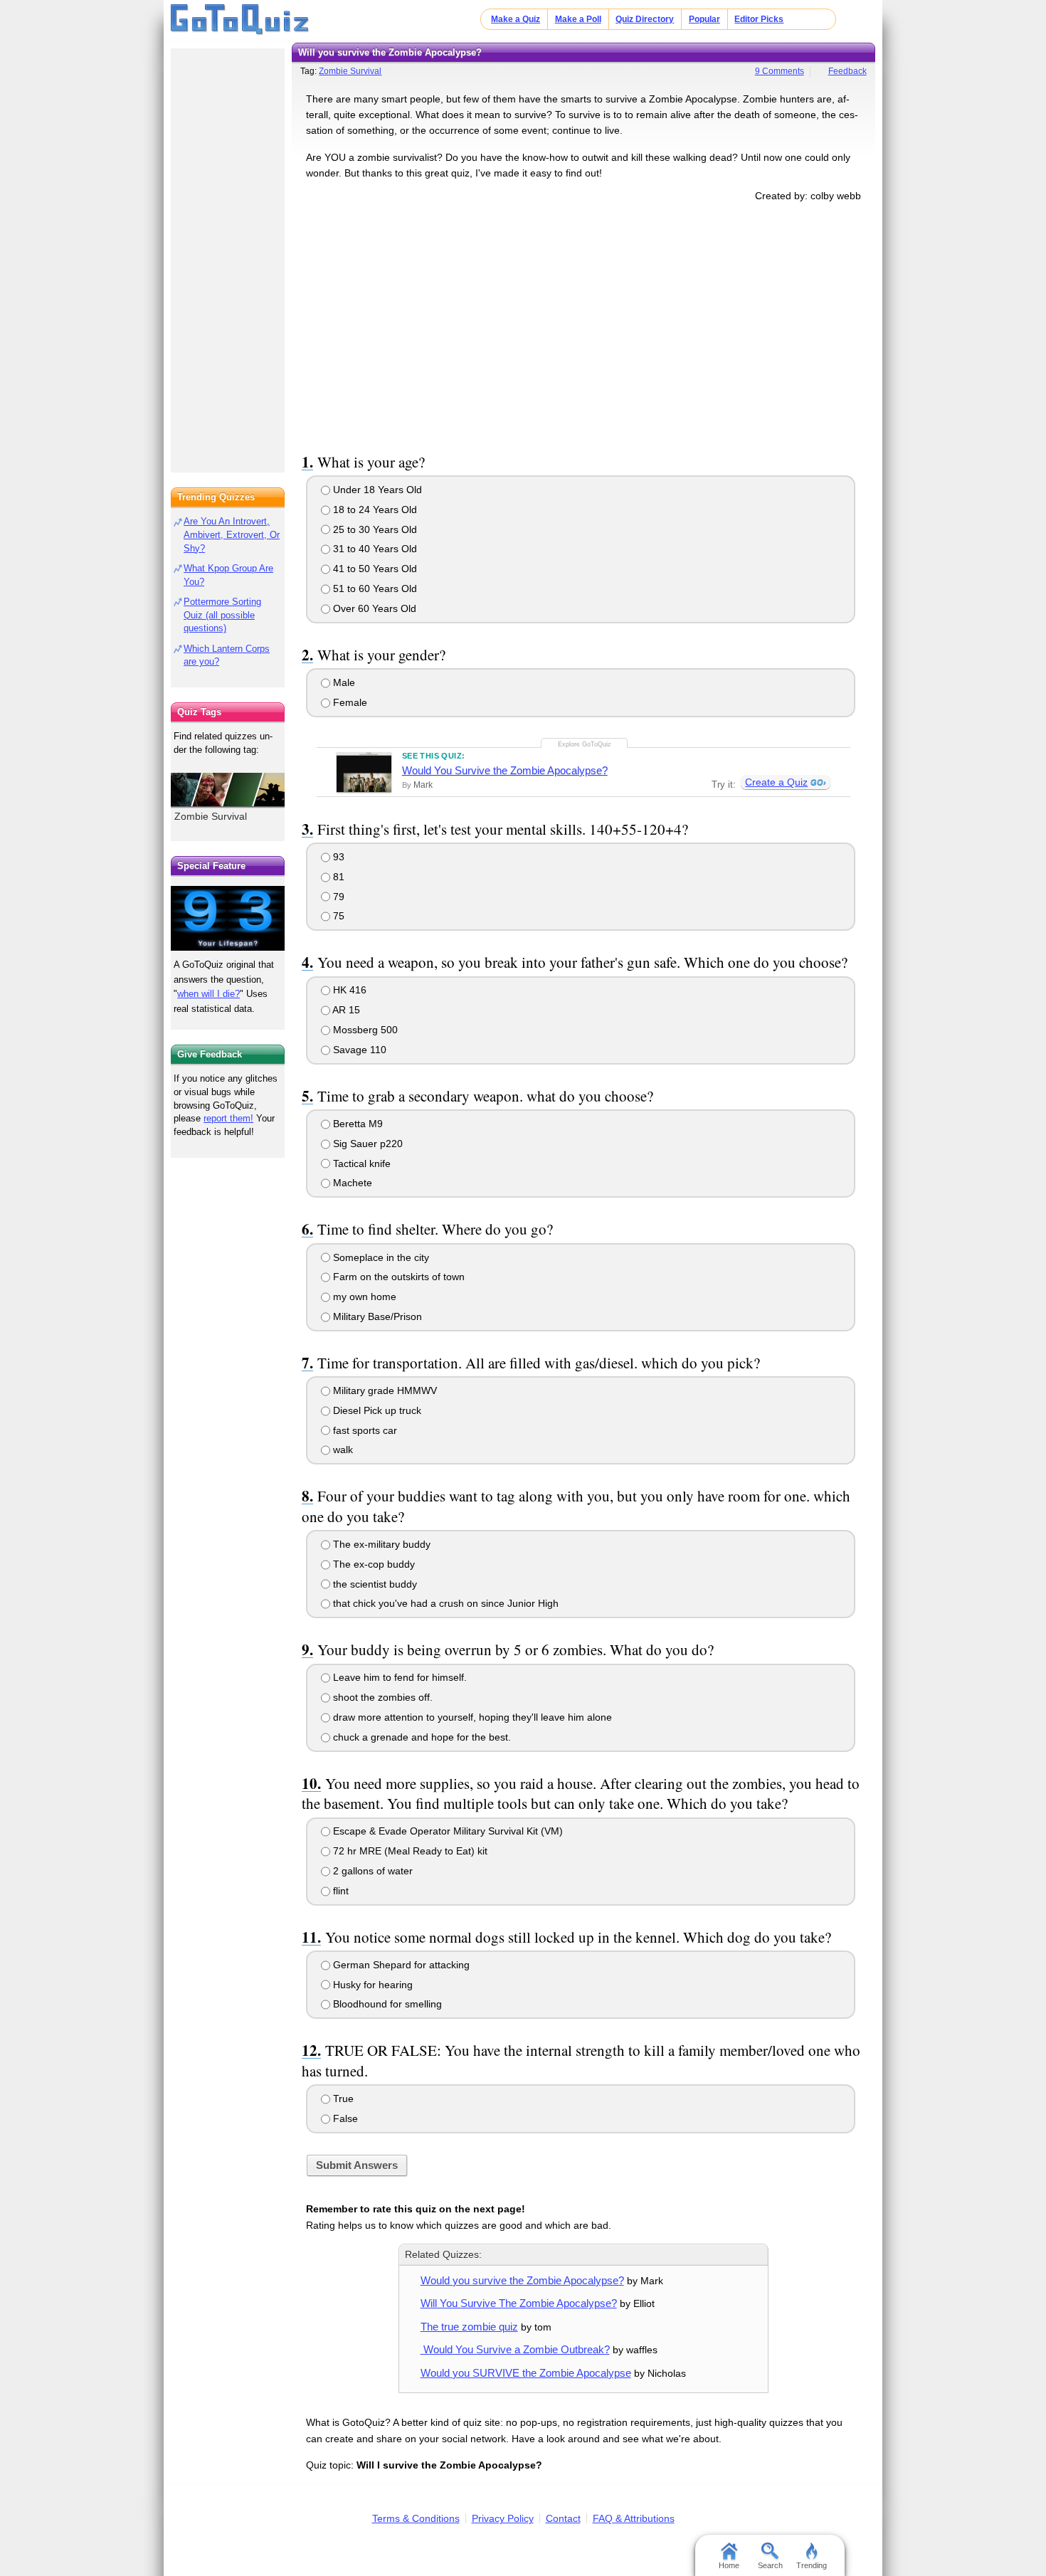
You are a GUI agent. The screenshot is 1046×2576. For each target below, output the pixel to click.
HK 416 (348, 990)
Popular (704, 19)
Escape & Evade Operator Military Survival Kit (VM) (447, 1831)
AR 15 (345, 1010)
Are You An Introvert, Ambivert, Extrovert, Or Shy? (232, 535)
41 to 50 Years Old (374, 569)
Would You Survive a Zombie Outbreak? (515, 2349)
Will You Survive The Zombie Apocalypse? (519, 2303)
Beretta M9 (356, 1124)
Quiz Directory (645, 19)
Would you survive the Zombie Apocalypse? (522, 2280)
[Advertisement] (583, 325)
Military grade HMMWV (384, 1390)
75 (337, 916)
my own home (363, 1297)
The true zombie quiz (469, 2327)
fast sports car (364, 1430)
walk (342, 1450)
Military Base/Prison (376, 1316)
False (344, 2118)
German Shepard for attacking (400, 1965)
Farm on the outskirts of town (397, 1277)
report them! (228, 1118)
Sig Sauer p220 (366, 1144)
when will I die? (208, 994)
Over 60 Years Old (373, 608)
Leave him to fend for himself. (398, 1677)
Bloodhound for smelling (386, 2004)
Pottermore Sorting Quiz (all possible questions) (222, 615)
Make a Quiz (516, 19)
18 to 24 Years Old (374, 510)
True (342, 2099)
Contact (563, 2518)
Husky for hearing (371, 1985)
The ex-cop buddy (373, 1564)
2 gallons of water (371, 1871)
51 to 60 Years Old (374, 588)
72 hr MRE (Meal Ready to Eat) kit (409, 1851)
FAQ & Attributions (634, 2518)
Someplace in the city (380, 1257)
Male (343, 682)
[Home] (240, 20)
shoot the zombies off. (381, 1697)
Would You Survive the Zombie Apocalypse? (505, 770)
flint (339, 1891)
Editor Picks (759, 19)
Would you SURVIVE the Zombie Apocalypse (526, 2373)
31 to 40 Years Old (374, 549)
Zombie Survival (350, 71)
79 (337, 897)
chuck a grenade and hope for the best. (421, 1737)
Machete (351, 1183)
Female (349, 702)
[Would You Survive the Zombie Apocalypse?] (364, 772)
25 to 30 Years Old (374, 529)
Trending (812, 2565)
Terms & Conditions (416, 2518)
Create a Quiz (776, 782)
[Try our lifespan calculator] (228, 918)
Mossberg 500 (364, 1030)
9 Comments (780, 71)
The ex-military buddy (380, 1544)
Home (729, 2565)
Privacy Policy (503, 2518)
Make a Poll (578, 19)
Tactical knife (360, 1163)
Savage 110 (358, 1050)
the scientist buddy (374, 1584)
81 (337, 877)
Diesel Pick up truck (376, 1410)
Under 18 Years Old (376, 490)
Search (770, 2565)
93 (337, 857)
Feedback (847, 71)
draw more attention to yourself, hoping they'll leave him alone (471, 1717)
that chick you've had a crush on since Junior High (444, 1603)
